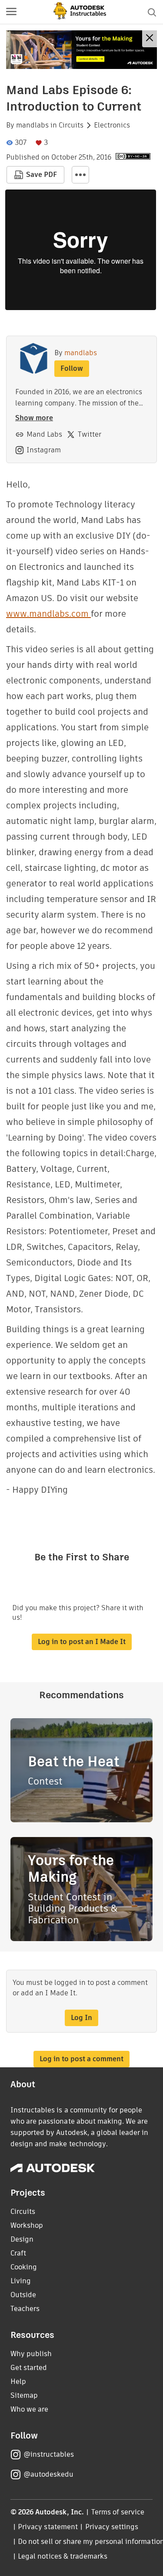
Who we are (29, 2409)
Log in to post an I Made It (82, 1642)
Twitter (90, 434)
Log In (81, 2018)
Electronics (112, 125)
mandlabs (32, 125)
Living (21, 2281)
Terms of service (118, 2512)
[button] (11, 12)
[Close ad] (150, 39)
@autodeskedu (48, 2474)
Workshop (27, 2225)
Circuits (71, 125)
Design (22, 2239)
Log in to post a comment (81, 2059)
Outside (23, 2295)
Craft (18, 2253)
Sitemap (24, 2395)
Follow (72, 368)
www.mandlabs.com (48, 614)
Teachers (25, 2309)
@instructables (49, 2454)
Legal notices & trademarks (63, 2556)
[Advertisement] (81, 50)
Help (18, 2381)
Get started (29, 2368)
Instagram (44, 450)
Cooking (24, 2267)
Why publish (31, 2354)
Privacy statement (48, 2527)
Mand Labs (44, 434)
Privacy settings (112, 2527)
